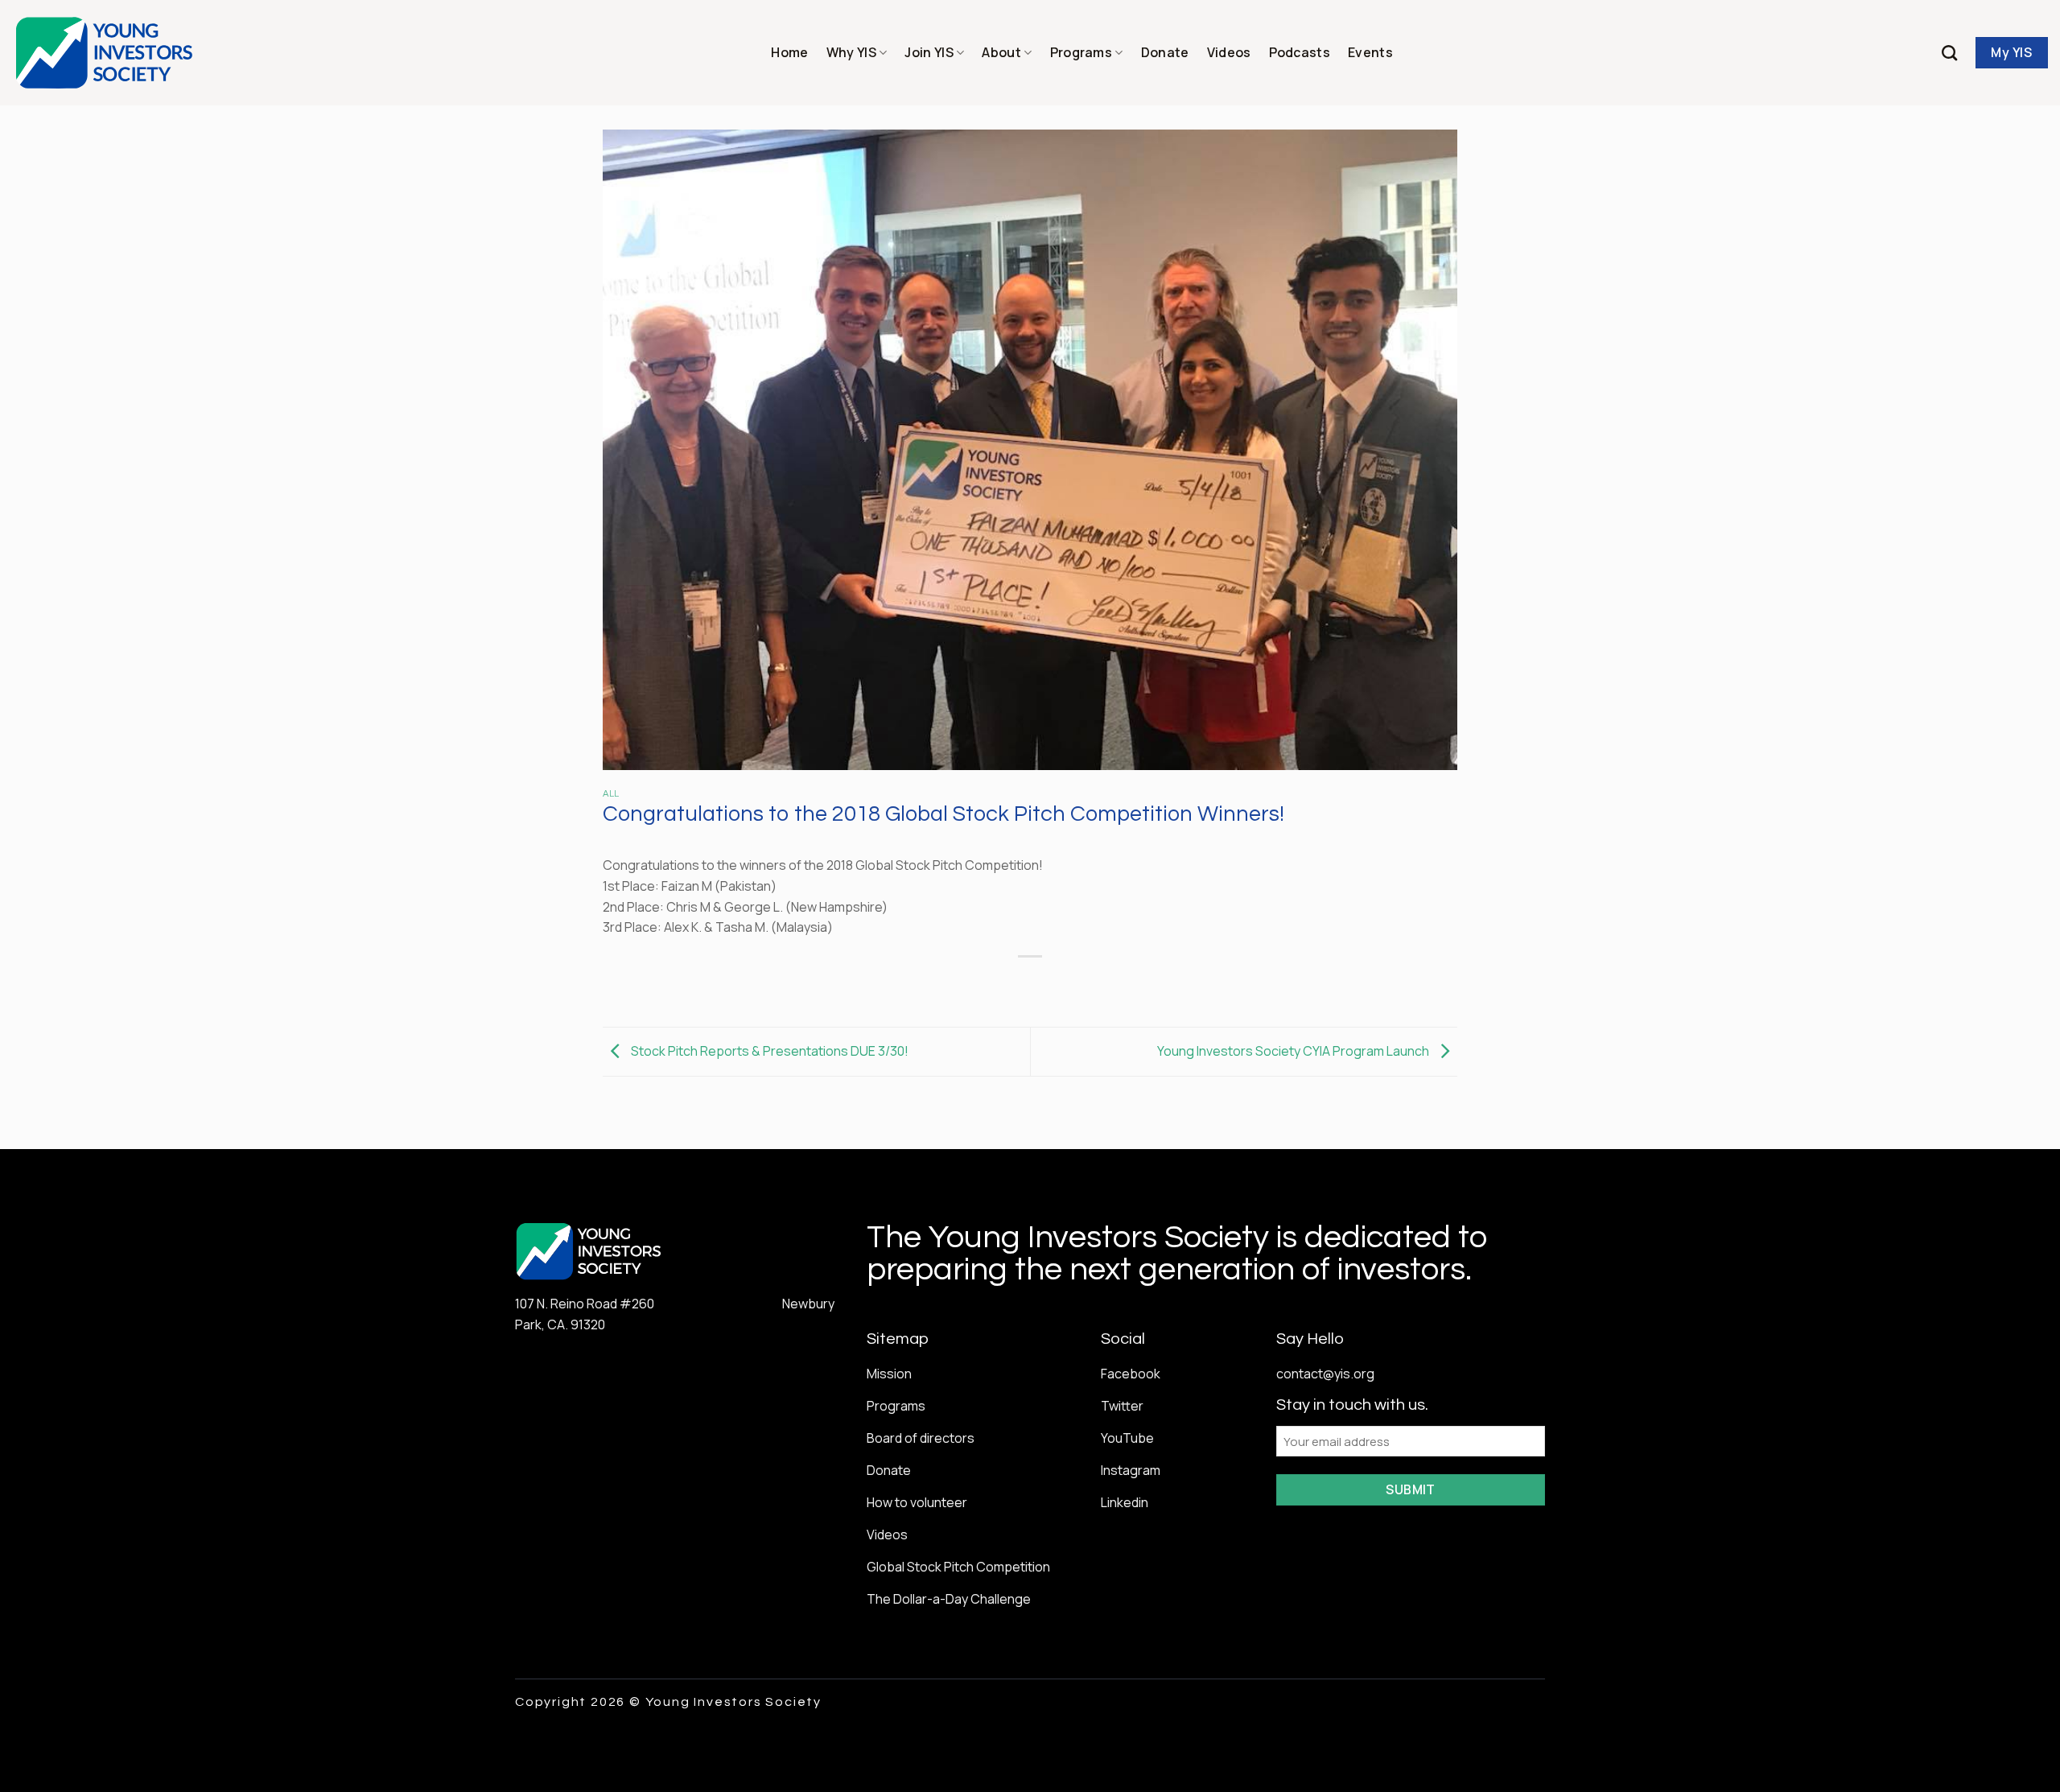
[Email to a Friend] (1030, 984)
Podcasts (1300, 52)
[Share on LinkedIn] (1089, 984)
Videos (1229, 52)
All (611, 794)
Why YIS (851, 52)
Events (1370, 52)
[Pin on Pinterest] (1059, 984)
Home (789, 52)
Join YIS (929, 52)
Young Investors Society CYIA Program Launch (1294, 1050)
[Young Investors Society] (105, 53)
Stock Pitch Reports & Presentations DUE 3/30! (768, 1050)
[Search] (1949, 53)
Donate (1165, 52)
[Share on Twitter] (1001, 984)
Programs (1081, 52)
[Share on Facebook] (972, 984)
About (1001, 52)
